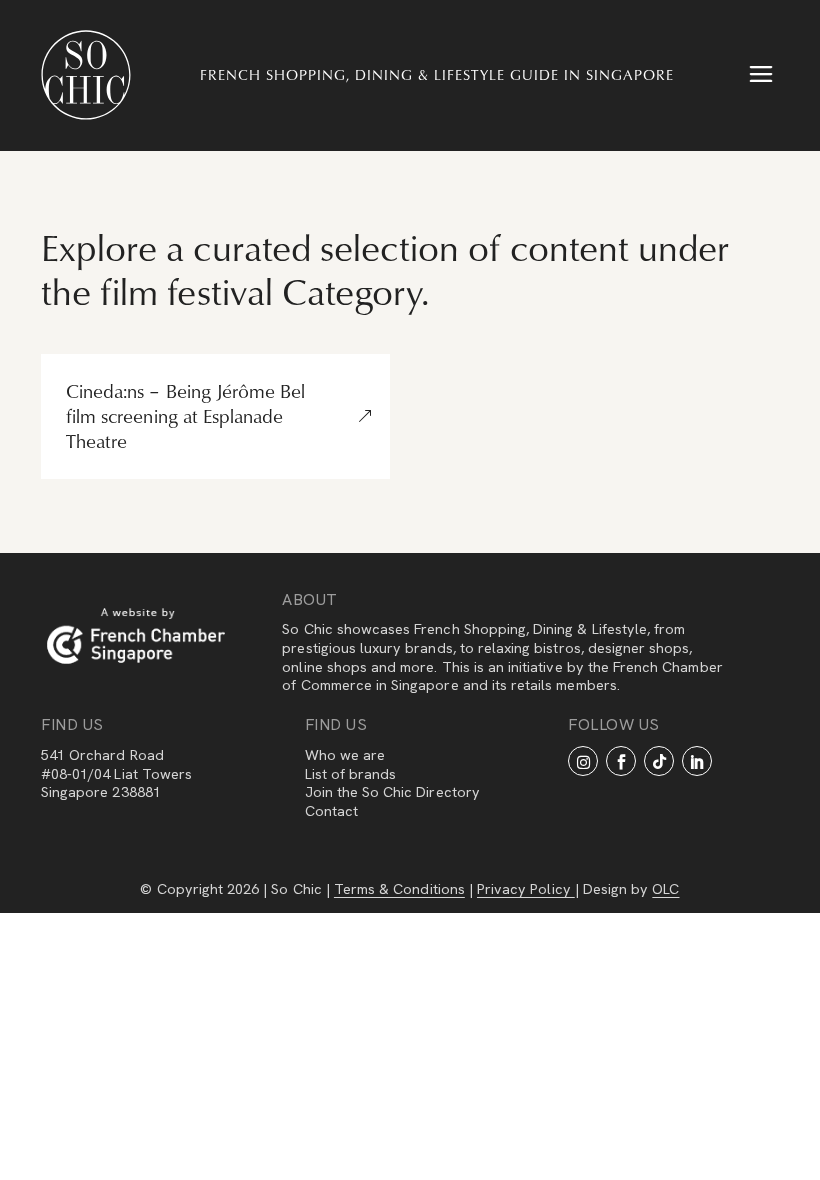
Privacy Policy (526, 889)
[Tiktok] (659, 761)
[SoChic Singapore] (86, 75)
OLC (665, 889)
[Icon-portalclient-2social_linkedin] (697, 761)
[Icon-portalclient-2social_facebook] (621, 761)
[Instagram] (583, 761)
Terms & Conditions (399, 889)
